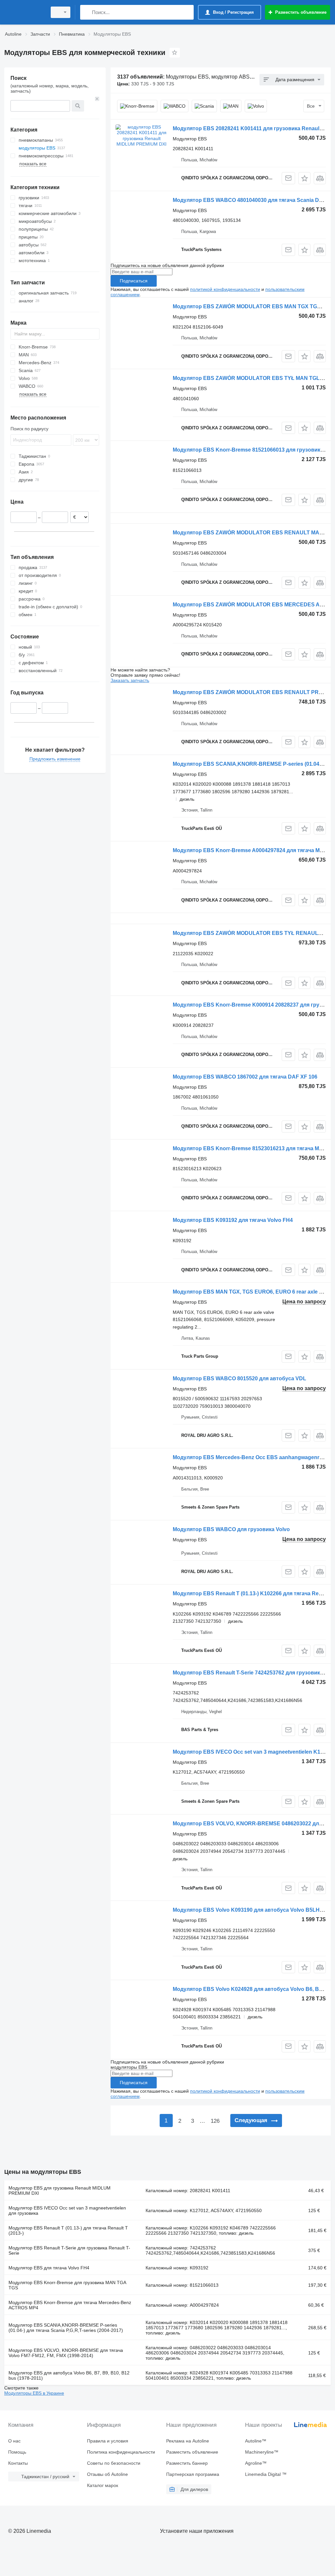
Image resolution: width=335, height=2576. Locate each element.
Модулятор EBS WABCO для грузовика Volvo (231, 1529)
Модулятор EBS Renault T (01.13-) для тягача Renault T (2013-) (68, 2230)
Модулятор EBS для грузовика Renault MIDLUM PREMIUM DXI (60, 2191)
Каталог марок (103, 2485)
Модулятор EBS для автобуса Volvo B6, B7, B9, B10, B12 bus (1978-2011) (69, 2375)
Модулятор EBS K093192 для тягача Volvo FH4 (233, 1220)
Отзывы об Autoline (107, 2474)
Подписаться (134, 281)
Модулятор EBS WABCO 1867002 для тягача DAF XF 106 (245, 1077)
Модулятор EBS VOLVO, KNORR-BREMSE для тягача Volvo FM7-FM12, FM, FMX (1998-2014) (66, 2353)
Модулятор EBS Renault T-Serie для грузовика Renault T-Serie (69, 2250)
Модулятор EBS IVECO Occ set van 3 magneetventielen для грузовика (67, 2210)
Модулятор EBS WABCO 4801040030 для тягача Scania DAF (249, 200)
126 (215, 2121)
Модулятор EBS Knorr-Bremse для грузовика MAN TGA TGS (67, 2285)
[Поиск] (87, 12)
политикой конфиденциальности (225, 289)
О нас (14, 2441)
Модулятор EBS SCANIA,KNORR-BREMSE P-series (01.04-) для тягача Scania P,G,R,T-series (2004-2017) (66, 2328)
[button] (304, 178)
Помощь (17, 2452)
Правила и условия (108, 2441)
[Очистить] (97, 99)
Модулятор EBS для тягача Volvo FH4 (49, 2268)
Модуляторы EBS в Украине (34, 2393)
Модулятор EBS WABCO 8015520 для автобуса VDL (239, 1378)
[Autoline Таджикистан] (25, 12)
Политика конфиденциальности (121, 2452)
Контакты (18, 2463)
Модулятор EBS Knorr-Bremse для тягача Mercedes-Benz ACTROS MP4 (70, 2305)
